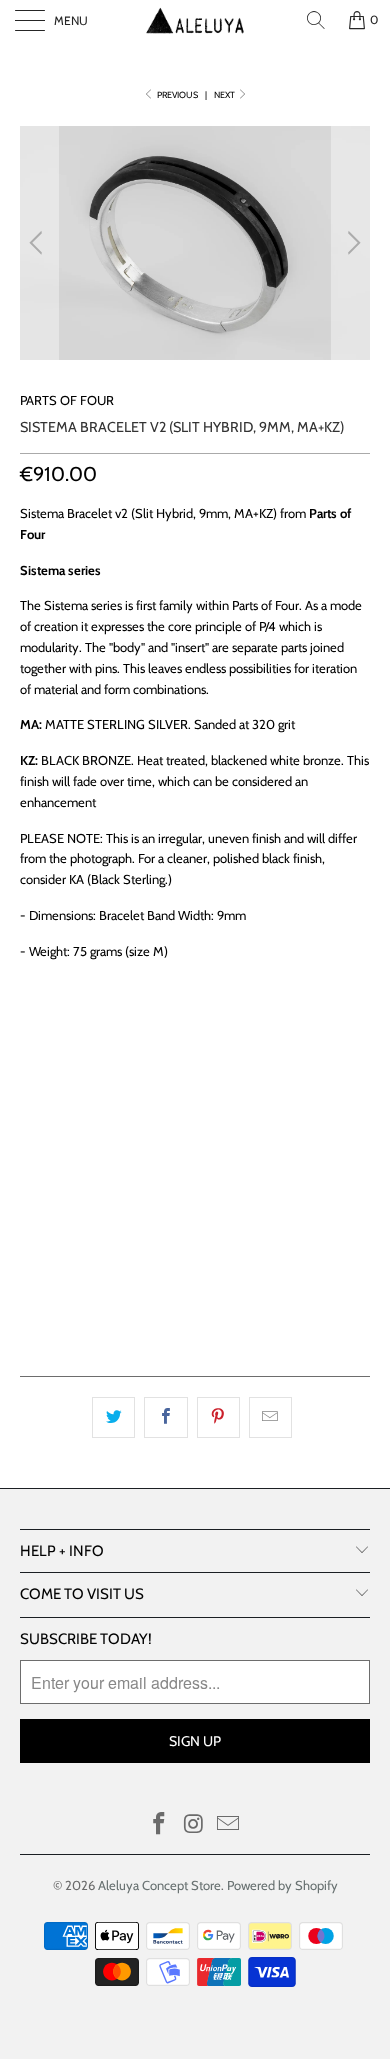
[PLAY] (195, 243)
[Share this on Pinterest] (218, 1417)
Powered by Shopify (282, 1885)
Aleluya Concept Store (159, 1885)
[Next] (351, 243)
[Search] (316, 20)
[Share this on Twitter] (113, 1417)
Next (225, 94)
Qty (32, 1113)
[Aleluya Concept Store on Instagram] (194, 1825)
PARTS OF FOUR (67, 400)
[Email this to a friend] (270, 1417)
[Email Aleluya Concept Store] (229, 1825)
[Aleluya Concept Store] (195, 20)
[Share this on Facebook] (165, 1417)
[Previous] (39, 243)
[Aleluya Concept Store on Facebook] (159, 1825)
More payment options (195, 1305)
